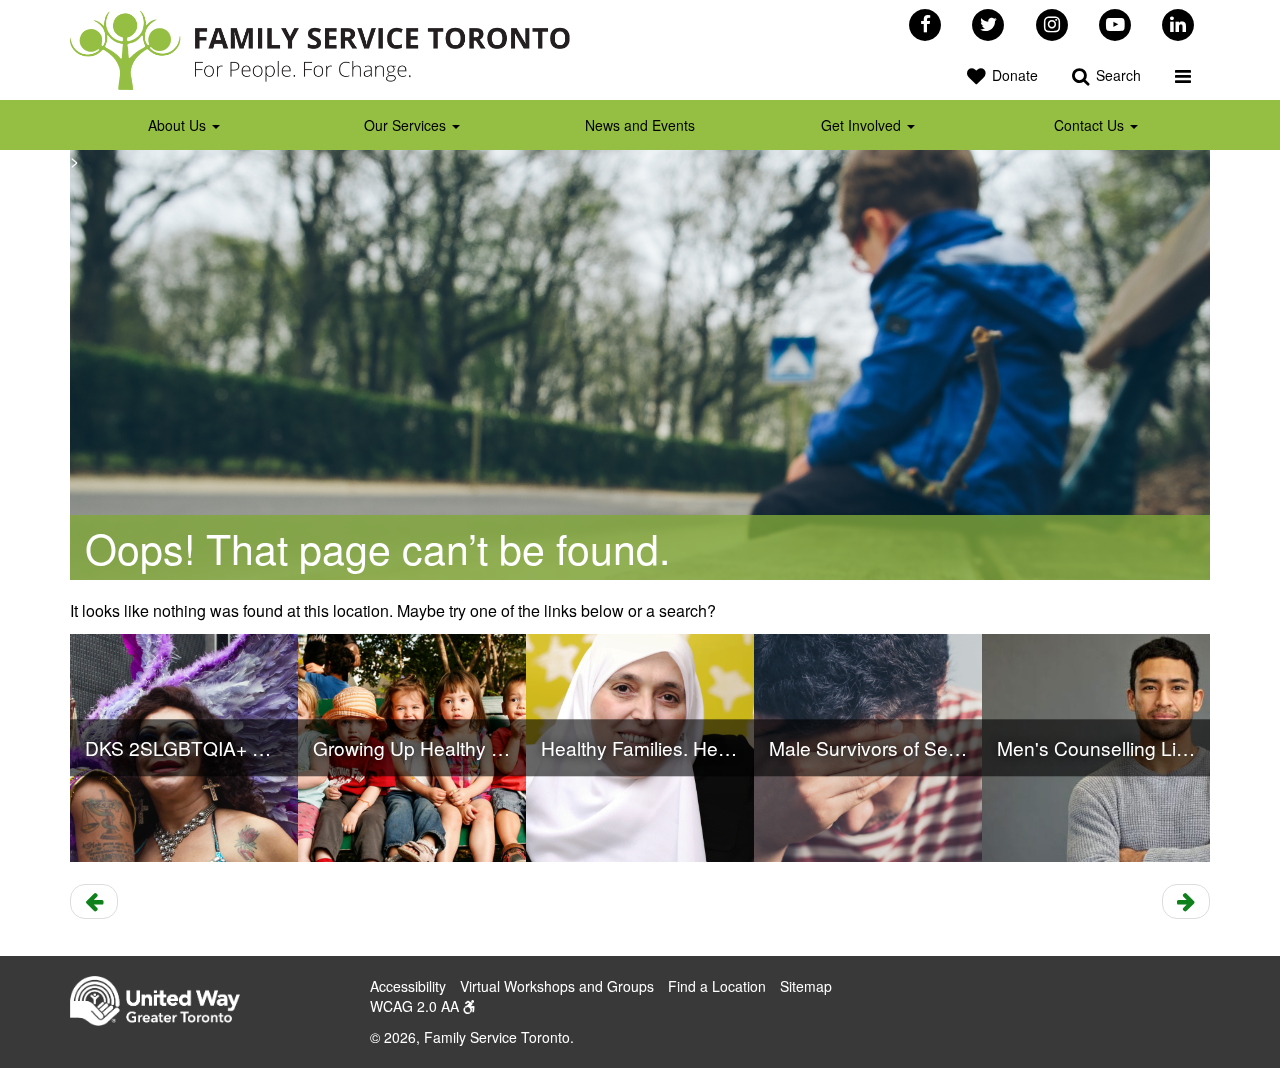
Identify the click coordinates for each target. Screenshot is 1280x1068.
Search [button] (1116, 75)
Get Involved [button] (863, 125)
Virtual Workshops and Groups (557, 986)
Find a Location (717, 986)
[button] (1183, 75)
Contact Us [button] (1091, 125)
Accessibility (408, 986)
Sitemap (806, 986)
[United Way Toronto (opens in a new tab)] (162, 1003)
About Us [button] (179, 125)
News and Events (640, 125)
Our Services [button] (407, 125)
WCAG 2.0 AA (416, 1006)
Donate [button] (1013, 75)
